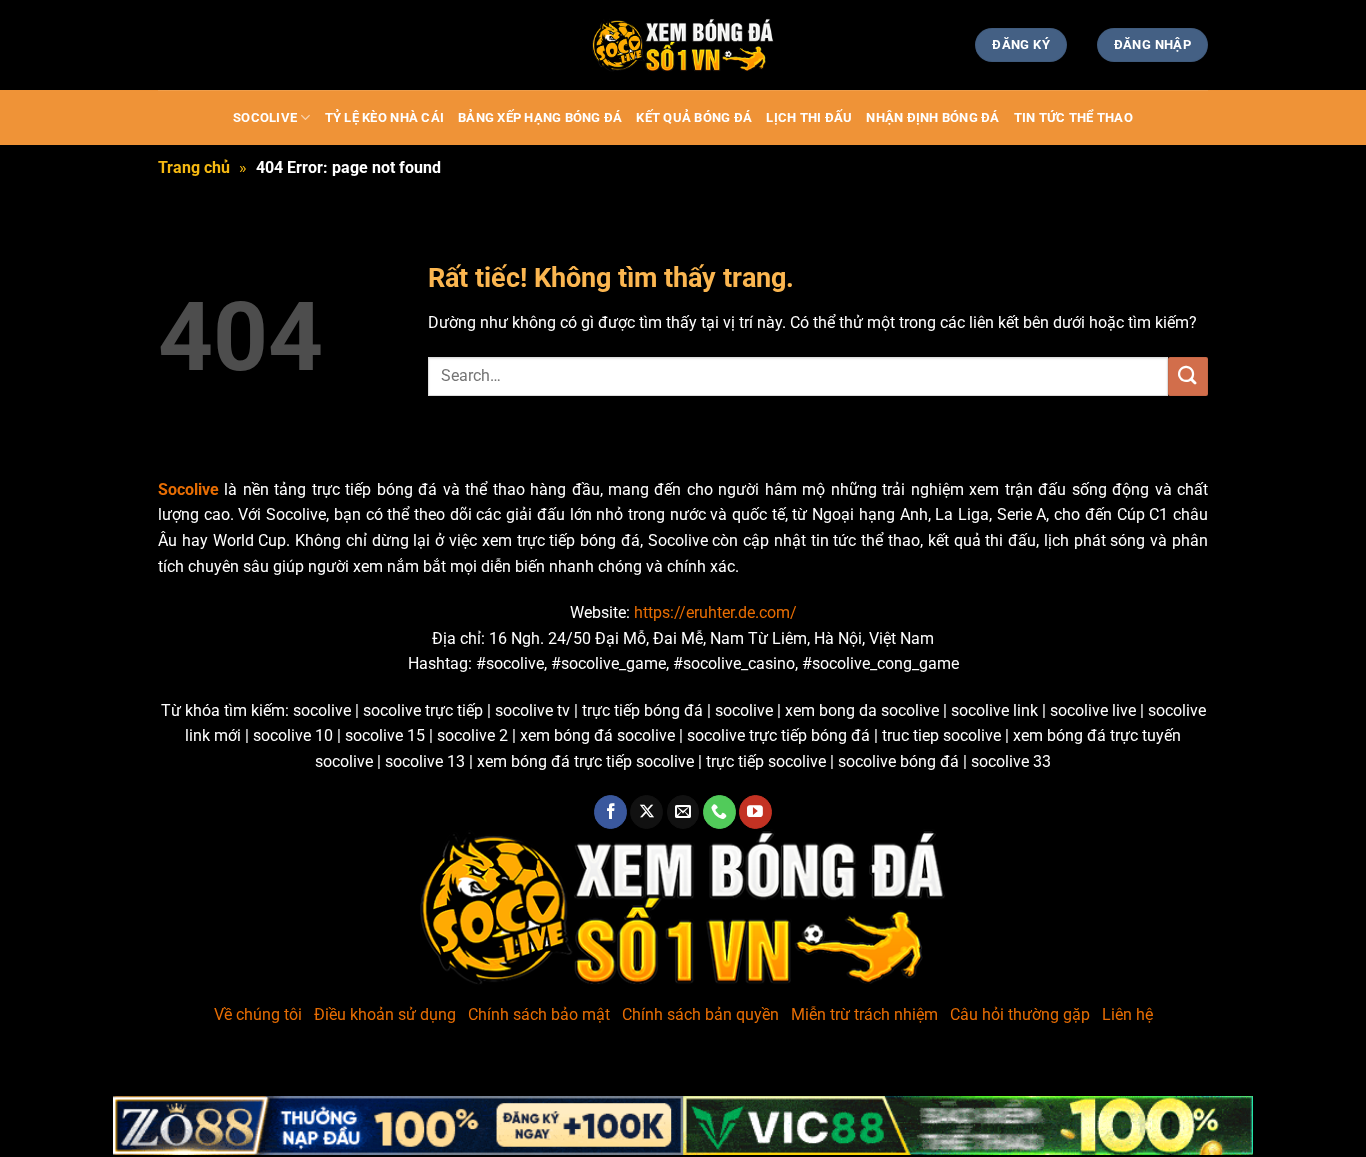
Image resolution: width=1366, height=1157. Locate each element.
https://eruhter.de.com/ (715, 612)
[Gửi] (1188, 376)
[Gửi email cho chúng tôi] (683, 812)
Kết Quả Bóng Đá (694, 117)
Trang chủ (194, 167)
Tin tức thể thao (1073, 117)
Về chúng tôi (258, 1014)
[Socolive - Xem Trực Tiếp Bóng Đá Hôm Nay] (683, 45)
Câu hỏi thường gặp (1020, 1014)
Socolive (265, 117)
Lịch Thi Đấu (809, 117)
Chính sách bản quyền (700, 1014)
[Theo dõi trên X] (646, 812)
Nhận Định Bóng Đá (932, 117)
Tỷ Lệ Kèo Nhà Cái (384, 117)
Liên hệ (1127, 1014)
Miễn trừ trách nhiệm (864, 1014)
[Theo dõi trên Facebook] (610, 812)
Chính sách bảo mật (539, 1014)
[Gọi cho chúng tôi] (719, 812)
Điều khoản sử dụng (385, 1014)
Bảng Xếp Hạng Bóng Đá (540, 117)
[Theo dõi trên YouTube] (755, 812)
